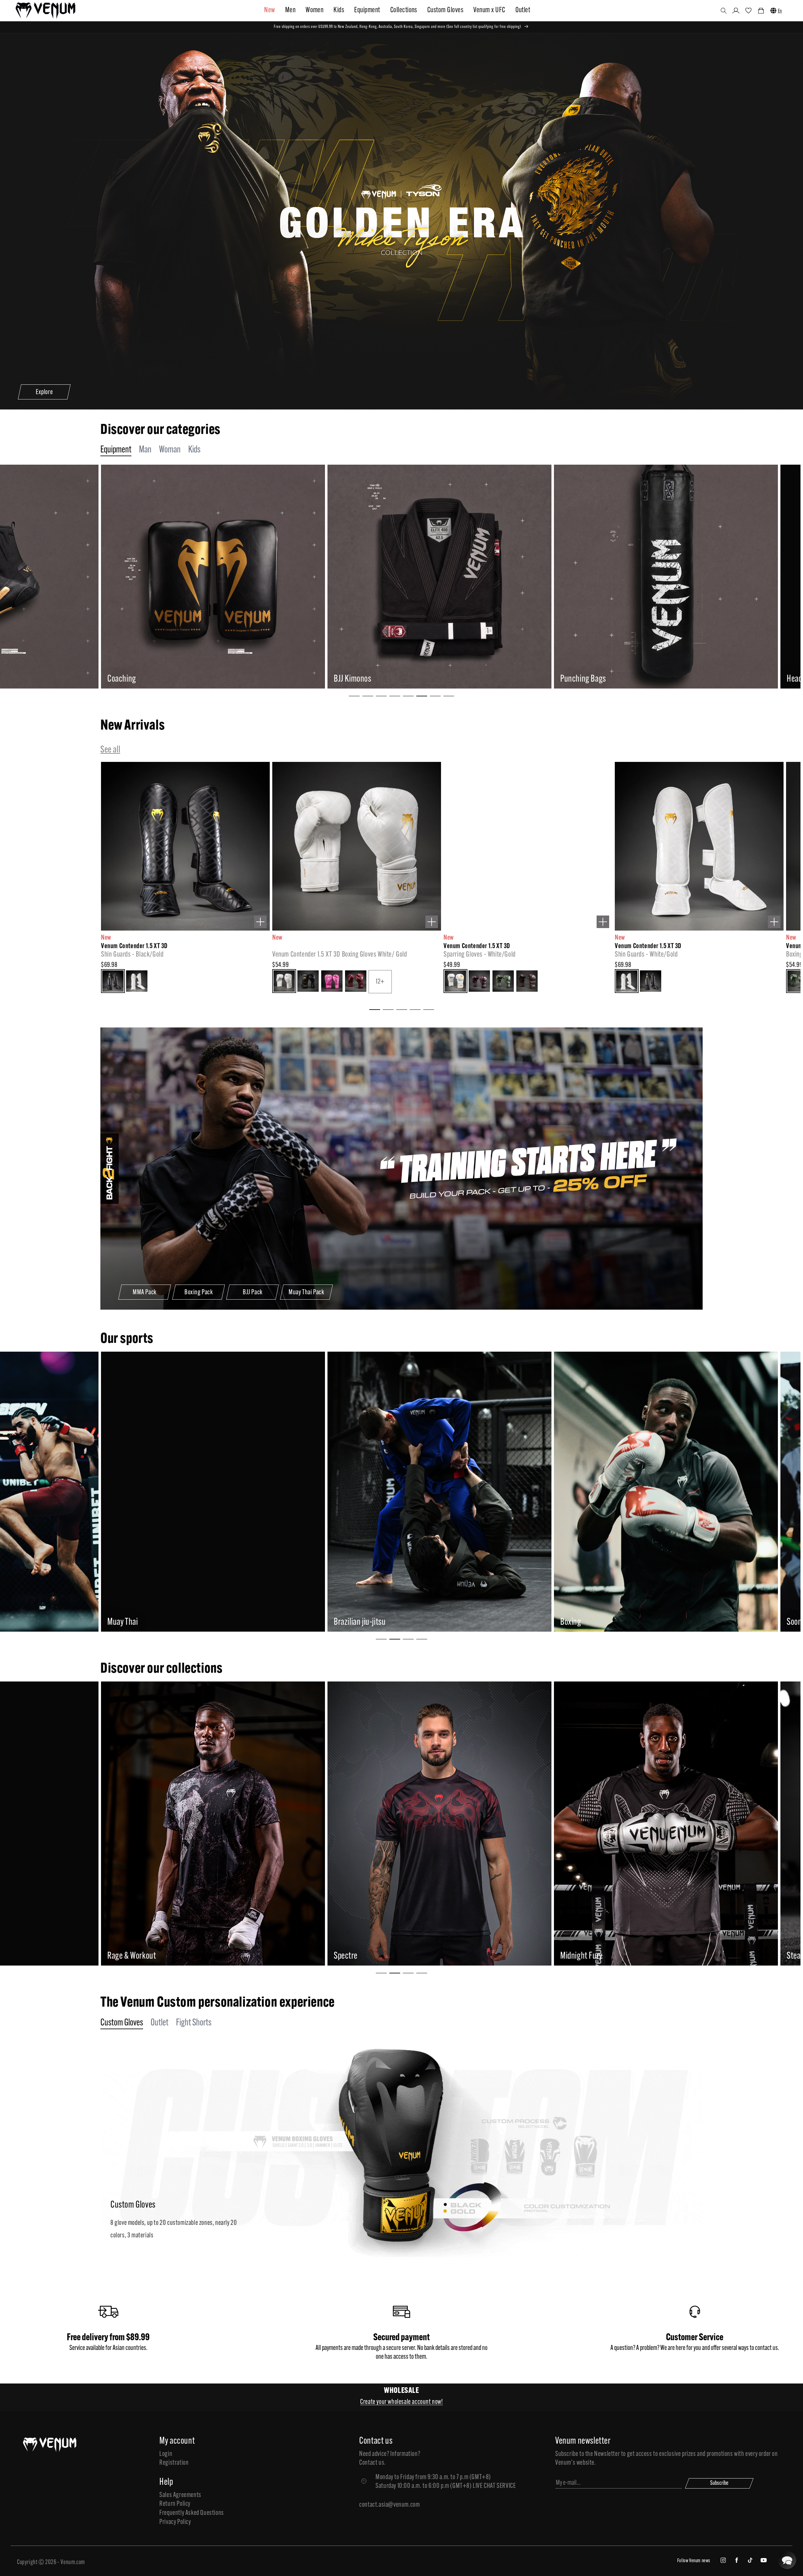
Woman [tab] (170, 450)
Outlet (523, 10)
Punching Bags (153, 679)
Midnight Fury (152, 1956)
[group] (236, 577)
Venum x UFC (489, 10)
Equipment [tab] (116, 450)
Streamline (600, 1956)
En (780, 11)
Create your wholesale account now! (401, 2402)
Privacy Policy (175, 2522)
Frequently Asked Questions (192, 2513)
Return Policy (175, 2504)
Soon (364, 1622)
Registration (174, 2463)
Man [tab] (145, 450)
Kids (339, 10)
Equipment (367, 10)
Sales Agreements (180, 2495)
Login (166, 2454)
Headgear (372, 679)
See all (110, 750)
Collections (404, 10)
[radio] (13, 982)
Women (314, 10)
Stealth (368, 1956)
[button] (724, 11)
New (269, 10)
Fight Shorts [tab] (194, 2023)
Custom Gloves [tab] (122, 2023)
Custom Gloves (445, 10)
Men (290, 10)
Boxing (141, 1622)
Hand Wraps (601, 679)
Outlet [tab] (160, 2023)
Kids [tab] (194, 450)
